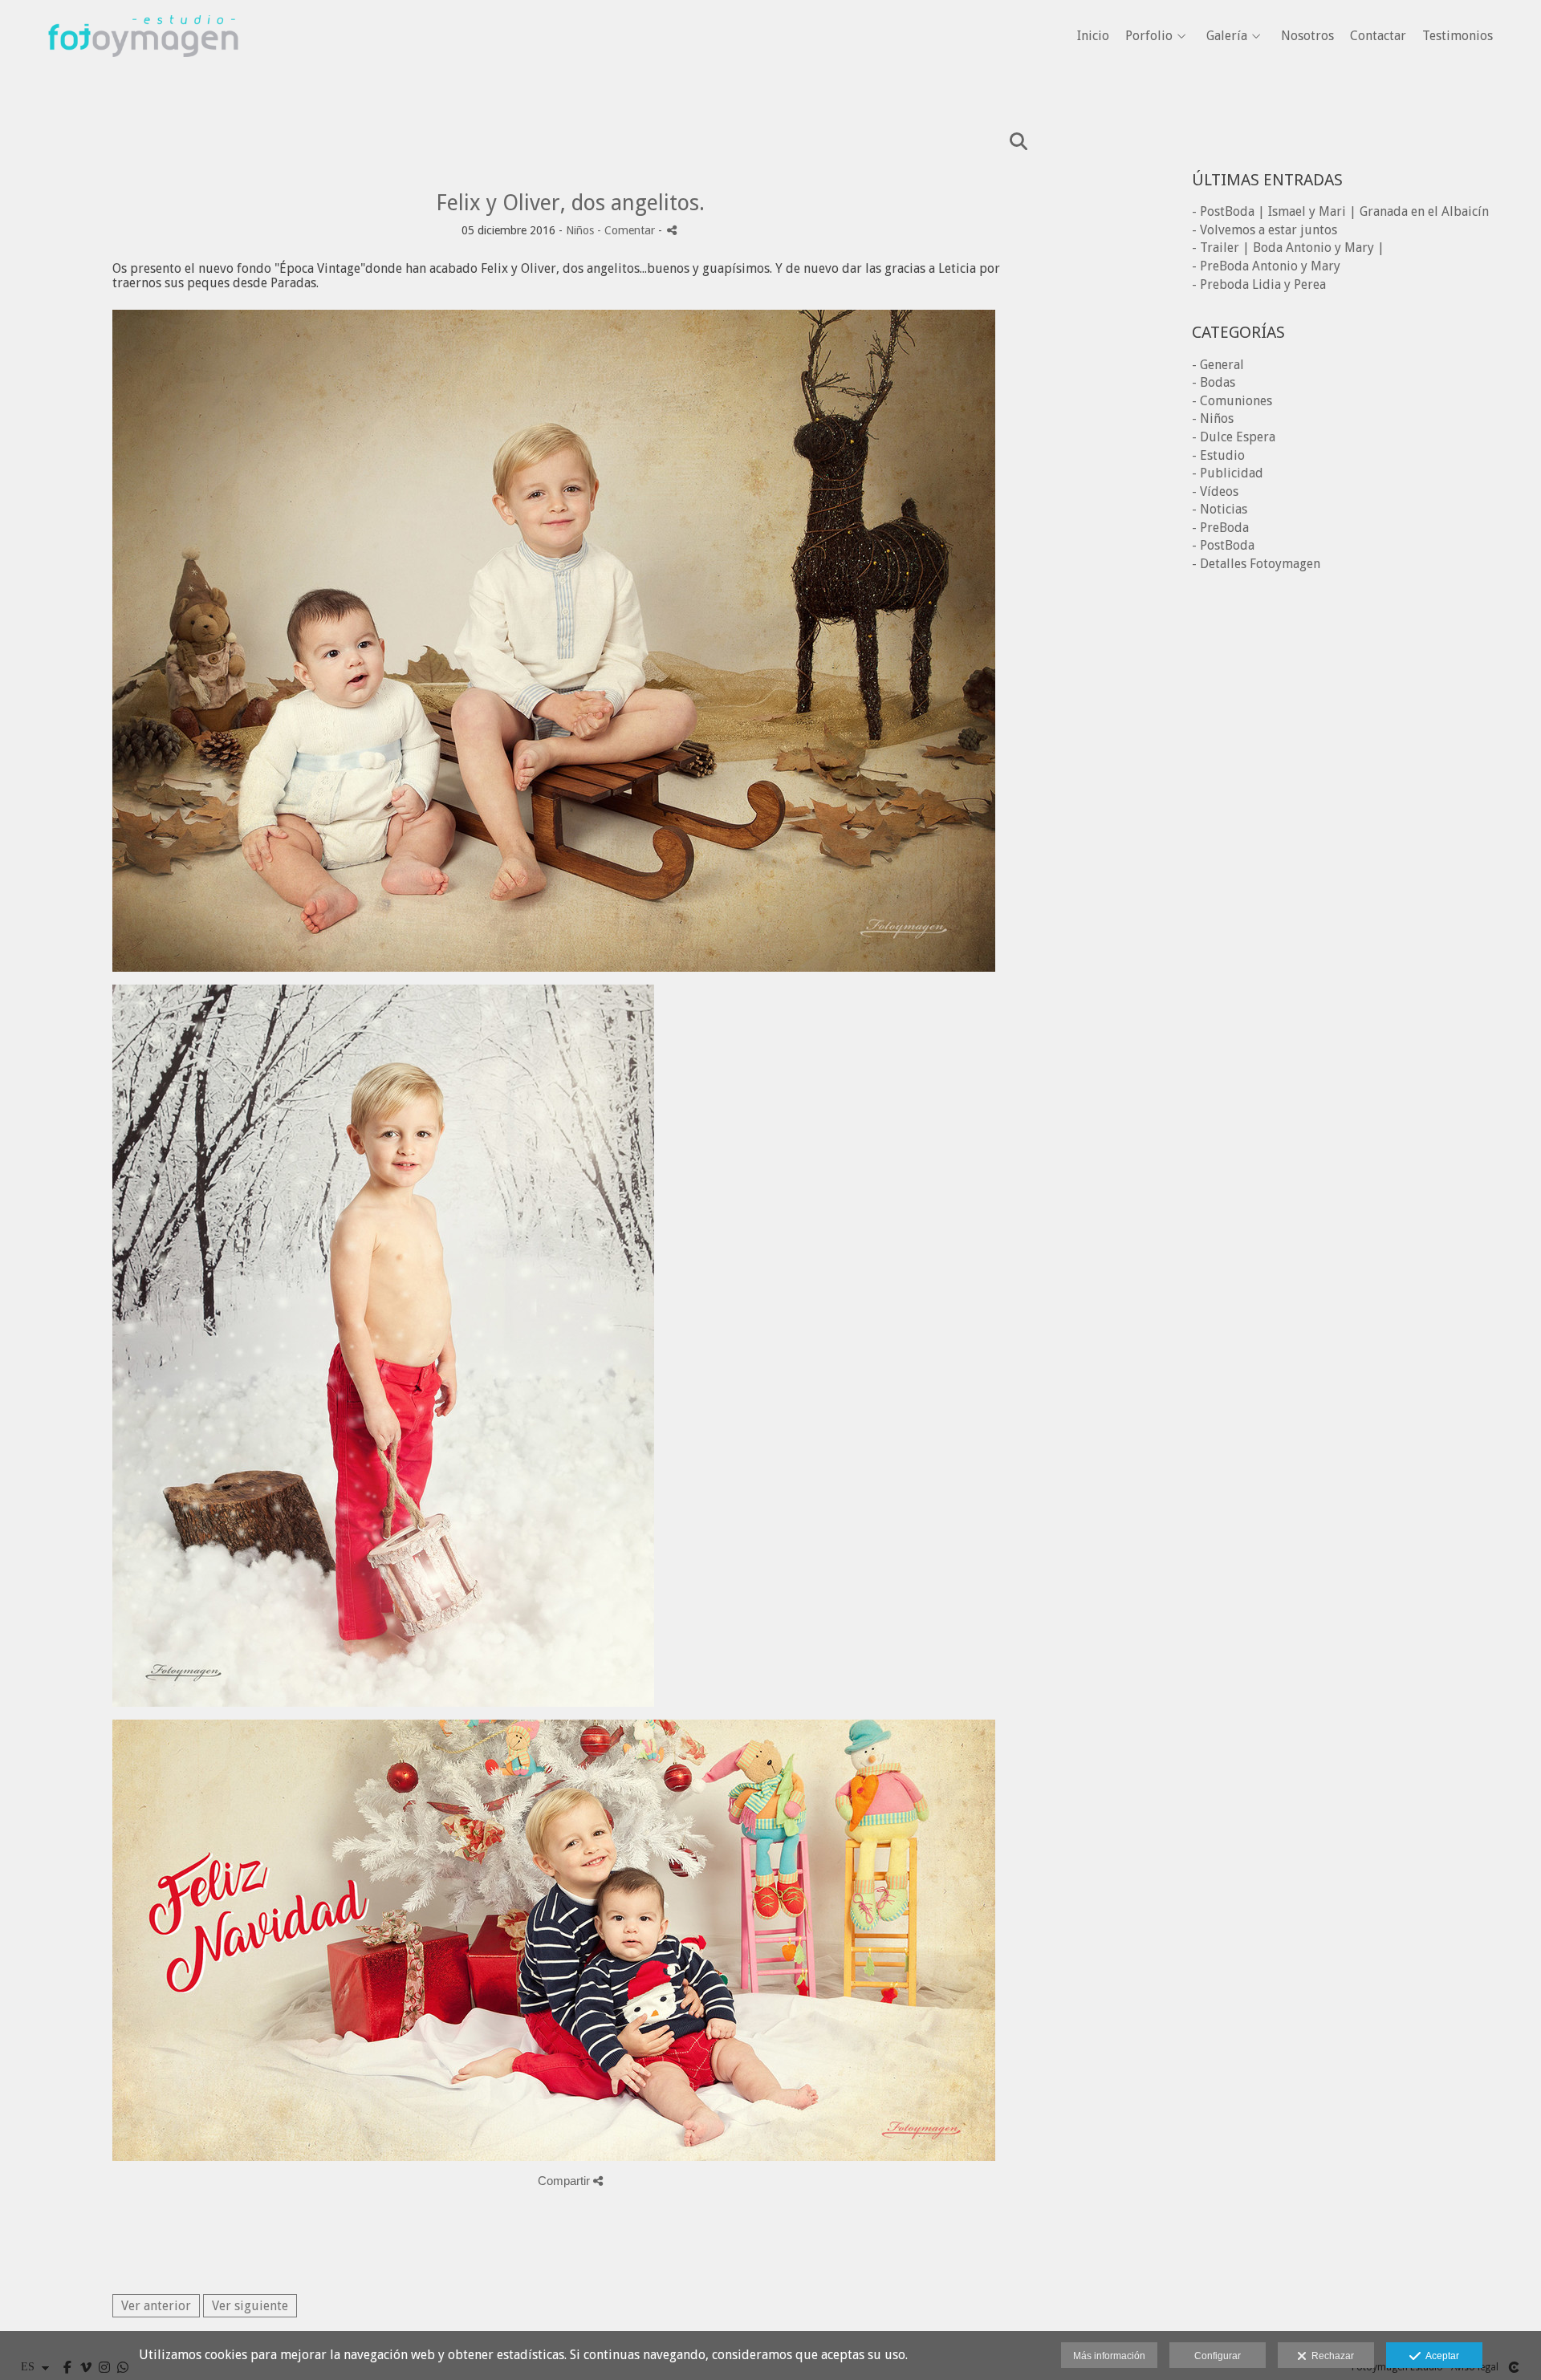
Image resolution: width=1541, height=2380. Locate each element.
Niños (580, 230)
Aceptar (1440, 2356)
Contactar (1378, 36)
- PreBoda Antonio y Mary (1266, 266)
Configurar (1218, 2356)
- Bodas (1214, 382)
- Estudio (1218, 455)
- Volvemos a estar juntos (1265, 230)
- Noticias (1220, 509)
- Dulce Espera (1234, 437)
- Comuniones (1232, 401)
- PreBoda (1220, 528)
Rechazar (1330, 2356)
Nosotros (1307, 36)
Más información (1109, 2356)
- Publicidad (1228, 473)
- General (1218, 365)
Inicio (1093, 36)
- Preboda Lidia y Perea (1259, 284)
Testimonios (1458, 36)
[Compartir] (672, 230)
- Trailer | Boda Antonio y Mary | (1288, 248)
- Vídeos (1215, 491)
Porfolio (1149, 36)
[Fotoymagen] (143, 81)
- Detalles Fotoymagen (1256, 564)
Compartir (565, 2181)
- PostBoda (1223, 545)
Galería (1227, 36)
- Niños (1213, 418)
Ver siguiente (250, 2306)
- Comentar (628, 230)
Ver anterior (156, 2306)
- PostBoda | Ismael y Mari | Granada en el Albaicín (1340, 211)
